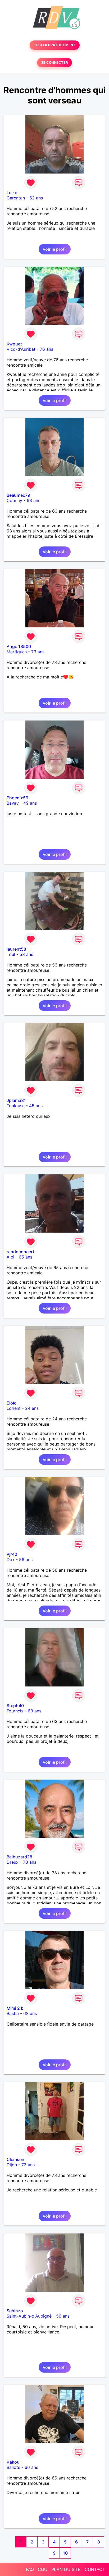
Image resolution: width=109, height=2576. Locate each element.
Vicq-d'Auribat (21, 349)
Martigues (17, 652)
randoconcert (21, 1252)
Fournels (15, 1711)
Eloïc (12, 1403)
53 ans (26, 954)
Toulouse (16, 1106)
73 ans (38, 652)
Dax (11, 1560)
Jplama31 (16, 1100)
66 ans (31, 2467)
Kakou (13, 2462)
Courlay (14, 500)
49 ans (30, 803)
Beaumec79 (18, 495)
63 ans (33, 500)
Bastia (13, 2013)
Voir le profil (55, 249)
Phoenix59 (17, 798)
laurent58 (16, 949)
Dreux (13, 1862)
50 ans (63, 2316)
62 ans (30, 2013)
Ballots (13, 2467)
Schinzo (15, 2311)
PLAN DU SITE (66, 2569)
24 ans (32, 1408)
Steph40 (15, 1706)
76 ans (47, 349)
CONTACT (95, 2569)
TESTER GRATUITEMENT (55, 45)
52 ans (36, 198)
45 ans (36, 1106)
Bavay (13, 803)
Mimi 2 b (15, 2008)
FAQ (30, 2569)
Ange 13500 (19, 646)
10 (65, 2553)
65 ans (26, 1257)
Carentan (16, 198)
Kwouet (14, 344)
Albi (10, 1257)
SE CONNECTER (54, 63)
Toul (11, 954)
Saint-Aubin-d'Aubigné (29, 2316)
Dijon (12, 2165)
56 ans (26, 1560)
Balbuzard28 (19, 1857)
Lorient (14, 1408)
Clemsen (15, 2159)
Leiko (12, 193)
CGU (43, 2569)
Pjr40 (12, 1554)
